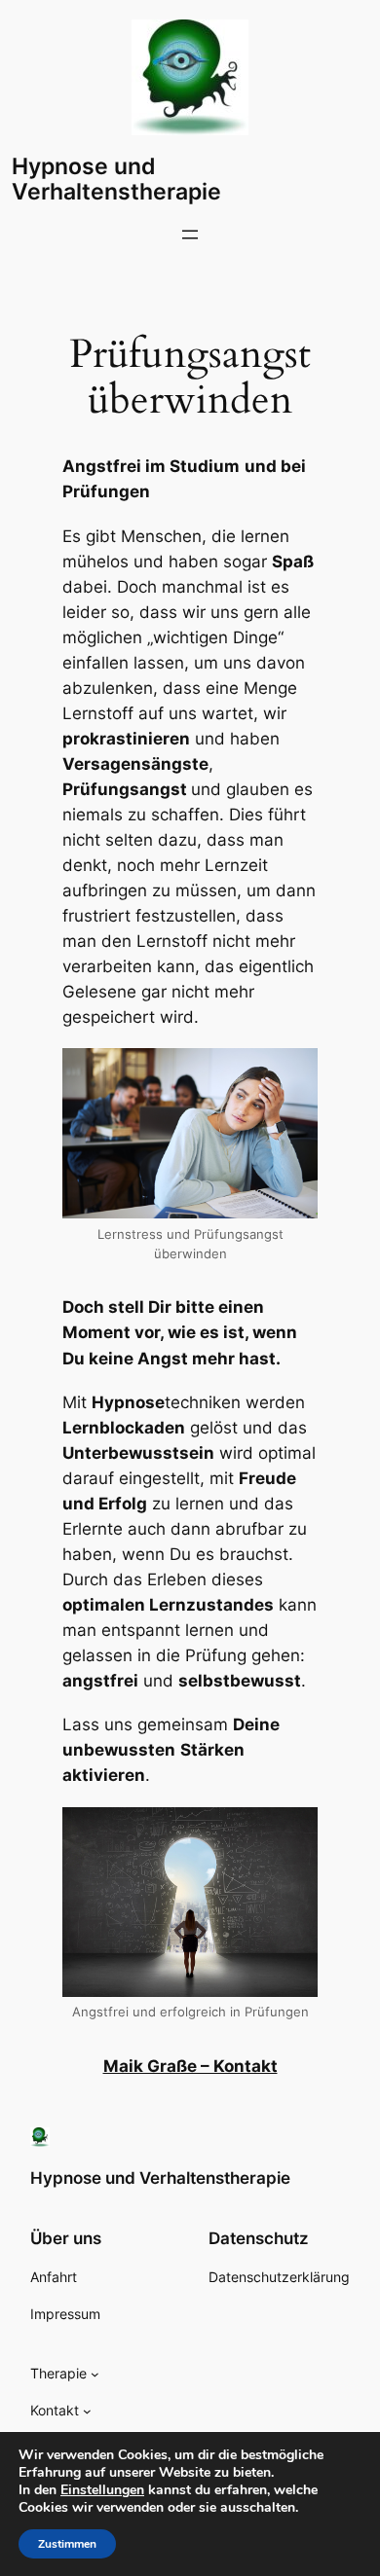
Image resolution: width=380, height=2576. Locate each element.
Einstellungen (102, 2490)
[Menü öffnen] (190, 235)
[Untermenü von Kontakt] (87, 2411)
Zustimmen (67, 2544)
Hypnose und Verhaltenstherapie (116, 179)
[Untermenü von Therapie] (95, 2374)
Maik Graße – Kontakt (190, 2066)
